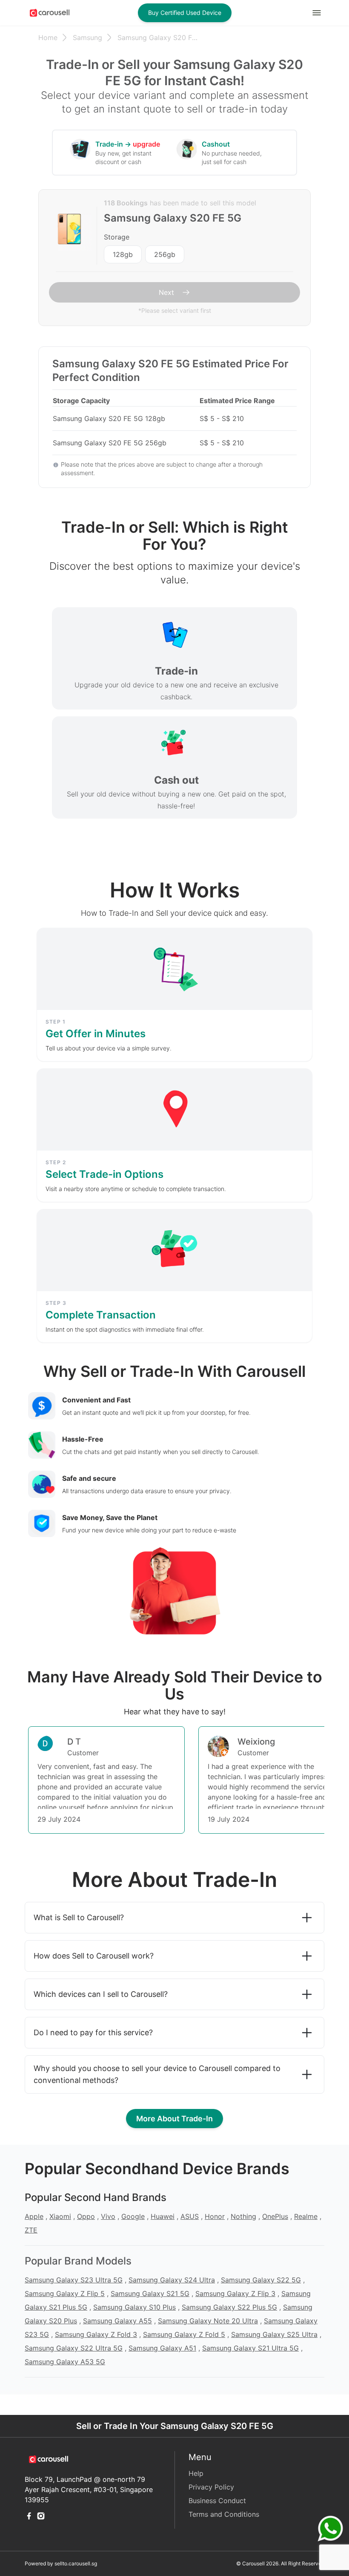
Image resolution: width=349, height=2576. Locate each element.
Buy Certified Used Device (185, 13)
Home (48, 38)
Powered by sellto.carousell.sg (61, 2563)
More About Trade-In (174, 2119)
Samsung (87, 38)
